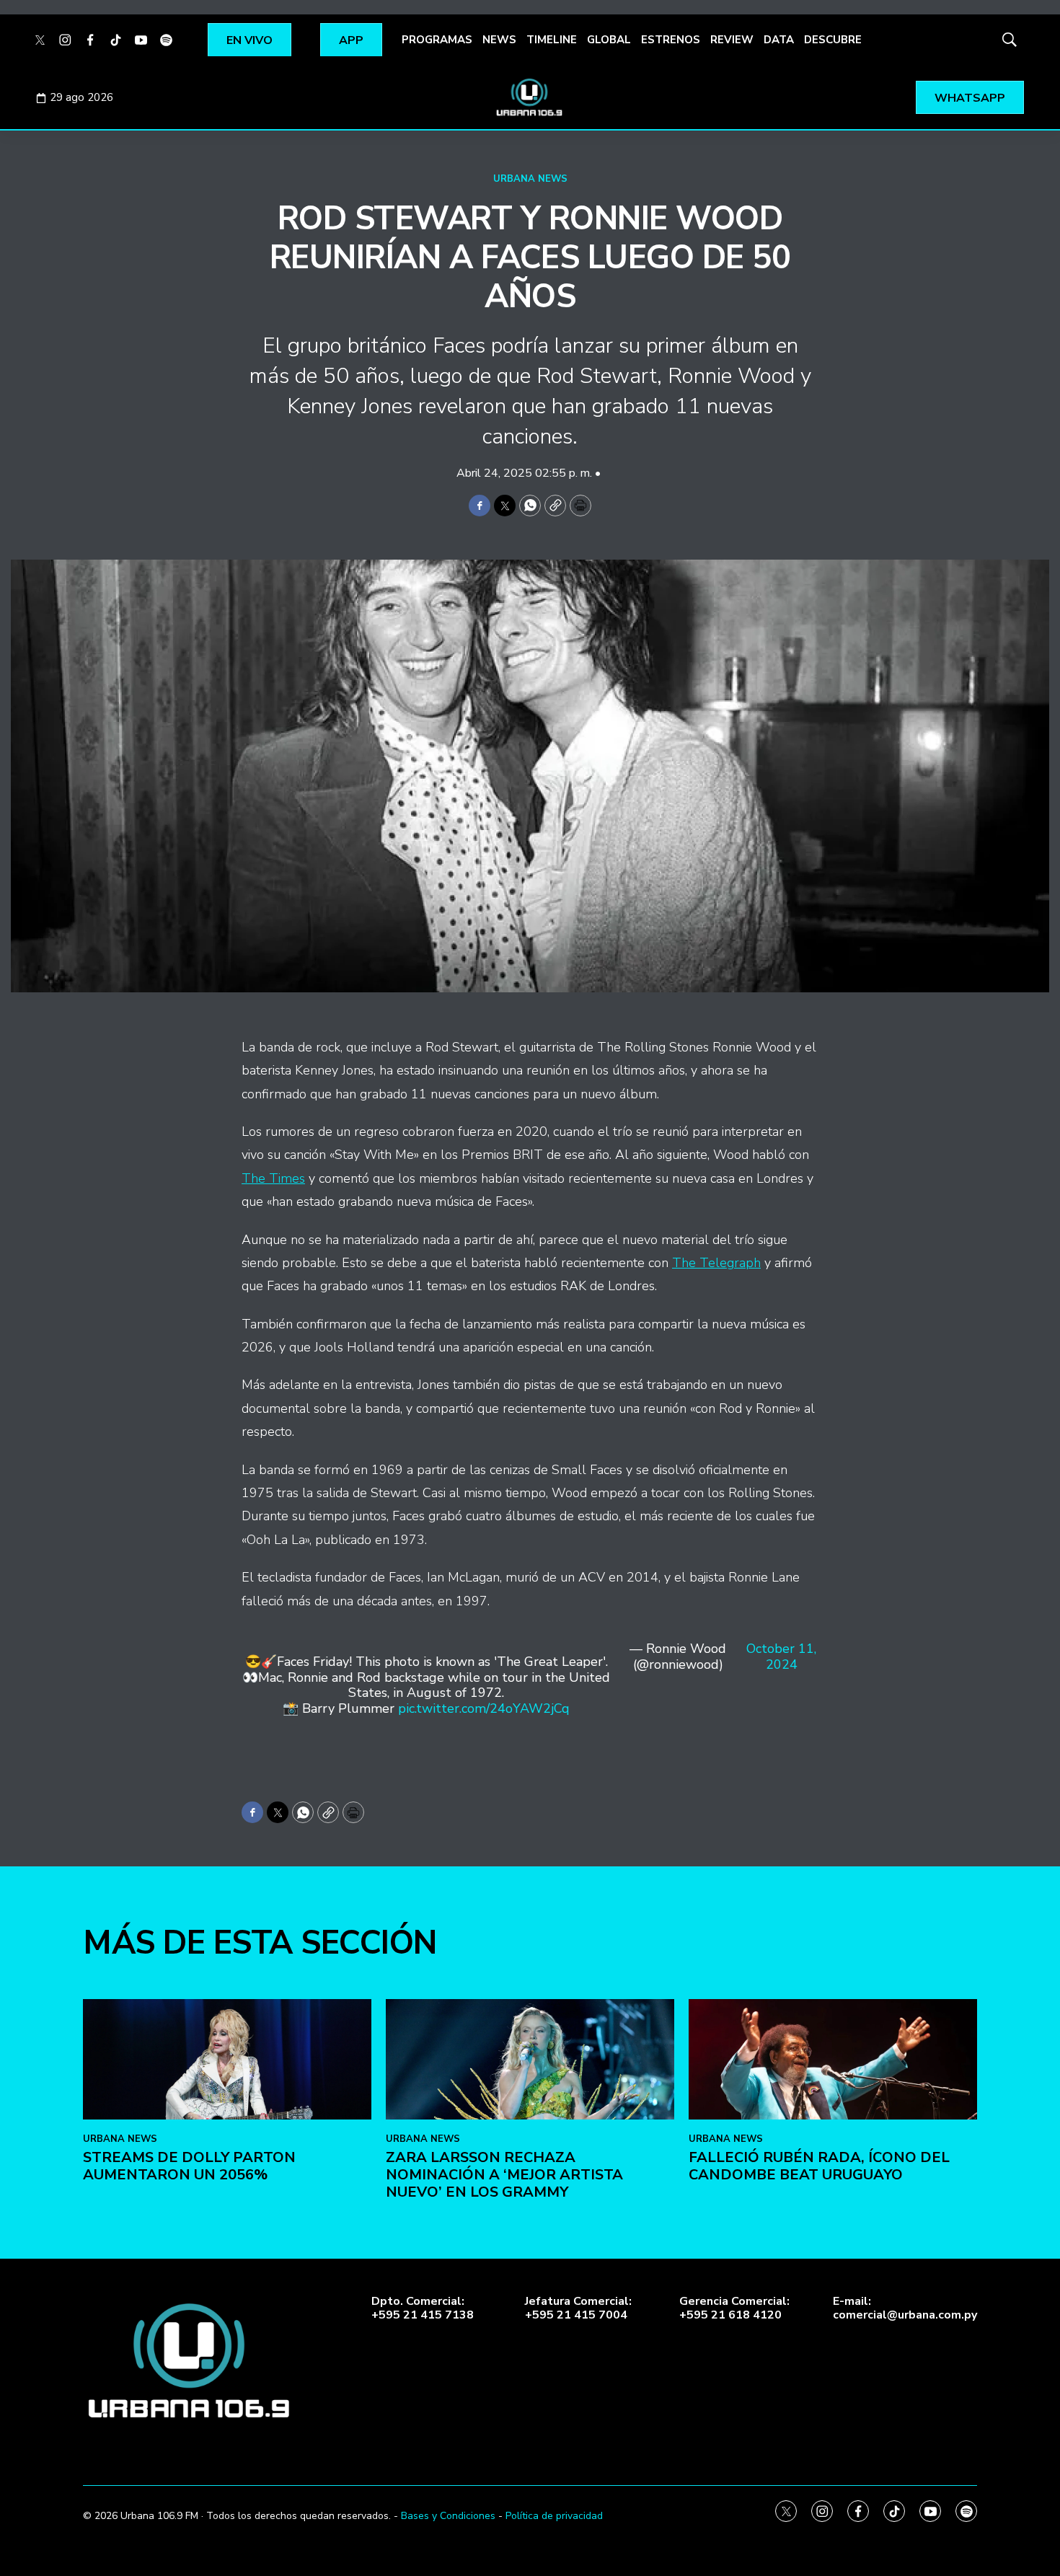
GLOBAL (609, 40)
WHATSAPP (970, 98)
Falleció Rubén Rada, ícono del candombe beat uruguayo (819, 2166)
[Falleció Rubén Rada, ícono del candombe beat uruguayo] (833, 2059)
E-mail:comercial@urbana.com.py (905, 2308)
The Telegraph (716, 1263)
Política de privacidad (554, 2516)
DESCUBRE (833, 40)
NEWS (499, 40)
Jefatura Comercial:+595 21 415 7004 (578, 2308)
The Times (273, 1178)
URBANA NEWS (530, 179)
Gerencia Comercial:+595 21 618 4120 (734, 2308)
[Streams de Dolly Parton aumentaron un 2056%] (227, 2059)
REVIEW (732, 40)
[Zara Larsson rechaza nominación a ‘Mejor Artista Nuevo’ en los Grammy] (530, 2059)
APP (351, 40)
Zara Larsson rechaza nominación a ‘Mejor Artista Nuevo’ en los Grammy (504, 2175)
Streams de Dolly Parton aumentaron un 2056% (189, 2166)
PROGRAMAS (437, 40)
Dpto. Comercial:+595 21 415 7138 (423, 2308)
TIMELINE (552, 40)
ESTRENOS (671, 40)
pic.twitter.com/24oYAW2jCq (484, 1708)
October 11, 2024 (781, 1657)
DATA (779, 40)
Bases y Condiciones (448, 2516)
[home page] (530, 97)
